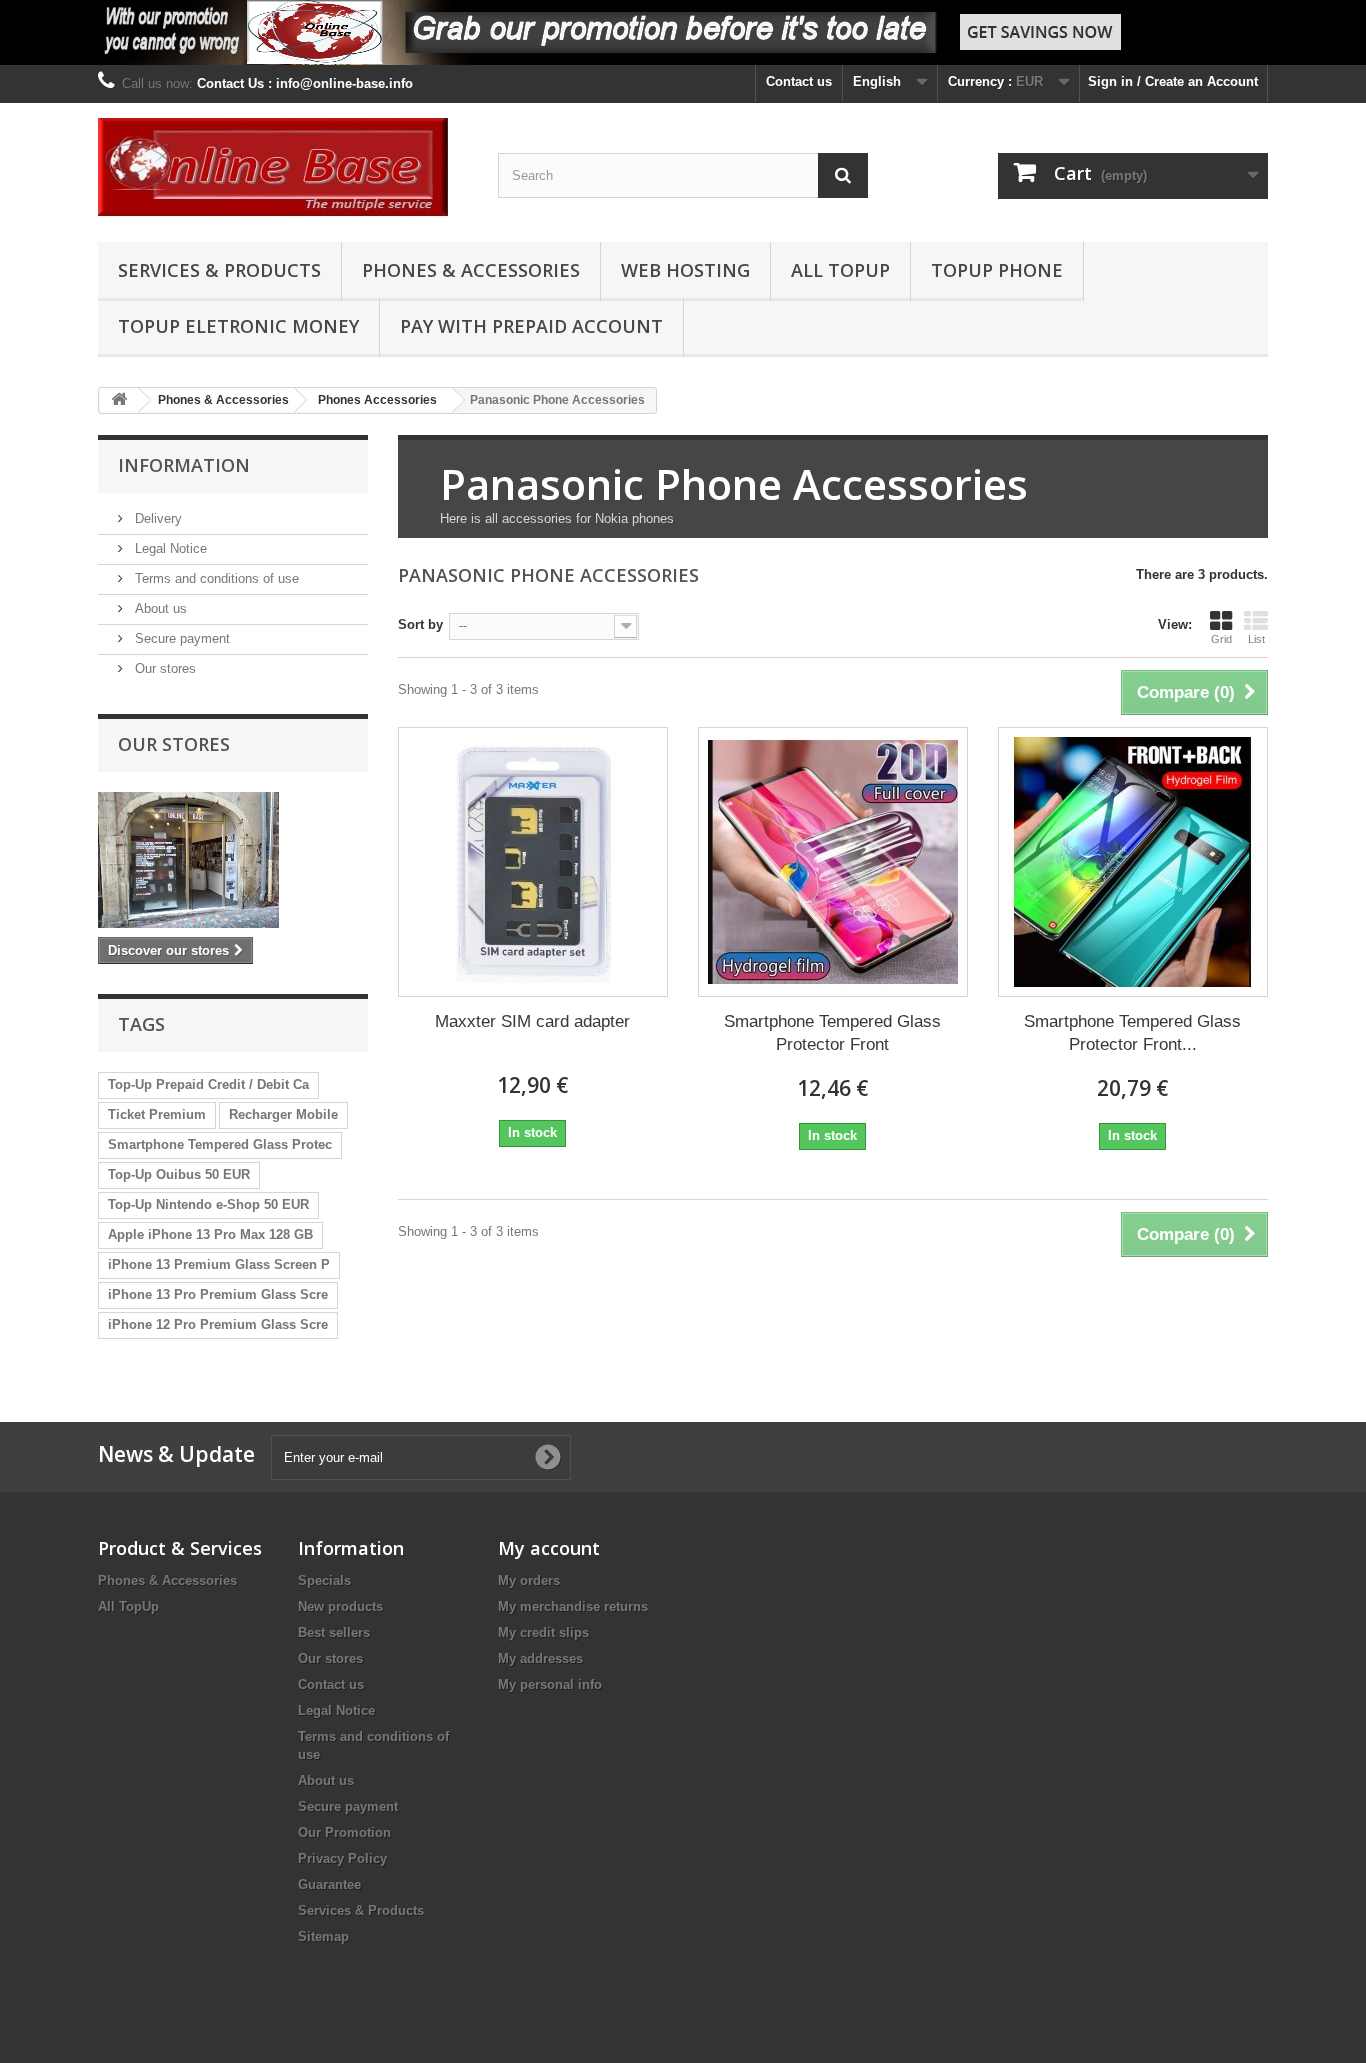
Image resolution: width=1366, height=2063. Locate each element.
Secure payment (180, 638)
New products (340, 1606)
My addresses (540, 1658)
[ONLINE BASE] (283, 167)
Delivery (156, 518)
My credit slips (543, 1632)
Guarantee (329, 1884)
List (1256, 639)
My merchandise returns (573, 1606)
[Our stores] (233, 860)
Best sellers (334, 1632)
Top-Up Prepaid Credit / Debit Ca (208, 1084)
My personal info (550, 1684)
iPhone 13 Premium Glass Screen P (219, 1264)
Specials (324, 1580)
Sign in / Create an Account (1173, 81)
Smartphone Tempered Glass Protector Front (832, 1033)
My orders (529, 1580)
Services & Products (219, 270)
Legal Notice (169, 548)
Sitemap (323, 1936)
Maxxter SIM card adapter (532, 1021)
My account (549, 1548)
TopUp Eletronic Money (238, 326)
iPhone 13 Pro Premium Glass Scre (218, 1294)
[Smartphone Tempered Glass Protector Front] (833, 862)
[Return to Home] (119, 400)
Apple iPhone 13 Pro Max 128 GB (210, 1234)
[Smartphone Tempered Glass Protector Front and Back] (1133, 862)
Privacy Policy (342, 1858)
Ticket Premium (157, 1114)
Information (184, 465)
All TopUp (840, 270)
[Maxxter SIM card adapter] (533, 862)
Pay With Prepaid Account (531, 326)
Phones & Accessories (471, 270)
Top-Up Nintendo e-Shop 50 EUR (208, 1204)
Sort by (420, 624)
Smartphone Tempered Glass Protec (220, 1144)
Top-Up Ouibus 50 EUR (179, 1174)
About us (159, 608)
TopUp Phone (997, 270)
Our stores (163, 668)
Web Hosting (685, 270)
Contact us (799, 81)
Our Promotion (344, 1832)
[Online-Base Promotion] (683, 32)
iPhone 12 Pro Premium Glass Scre (218, 1324)
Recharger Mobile (283, 1114)
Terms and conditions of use (215, 578)
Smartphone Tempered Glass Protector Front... (1132, 1033)
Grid (1221, 639)
